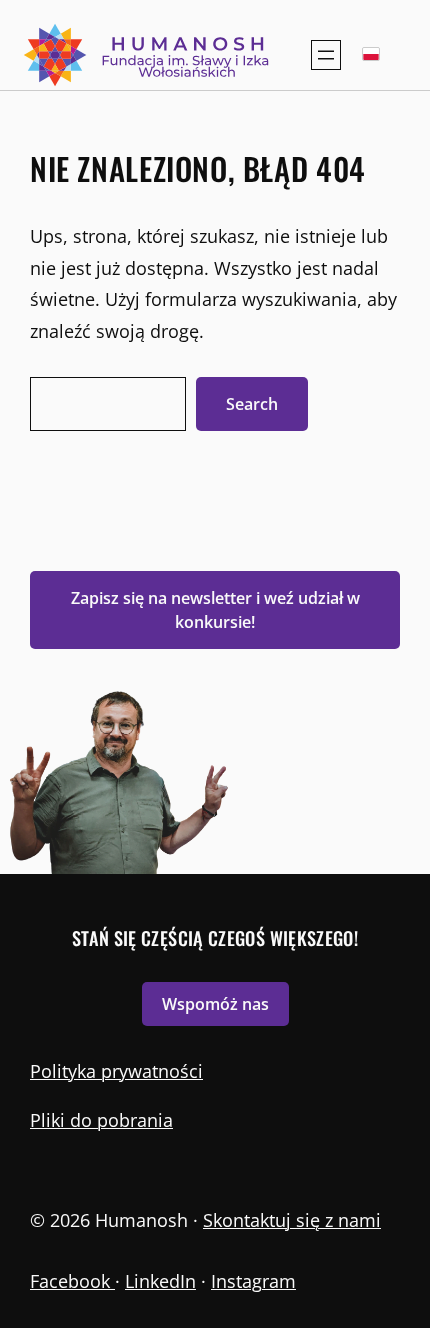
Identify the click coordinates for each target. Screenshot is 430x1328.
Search (252, 404)
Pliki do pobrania (101, 1120)
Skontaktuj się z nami (292, 1220)
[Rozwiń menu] (326, 55)
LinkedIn (160, 1281)
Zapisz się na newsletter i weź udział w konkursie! (215, 610)
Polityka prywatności (116, 1071)
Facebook (72, 1281)
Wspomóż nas (215, 1004)
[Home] (148, 55)
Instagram (253, 1281)
